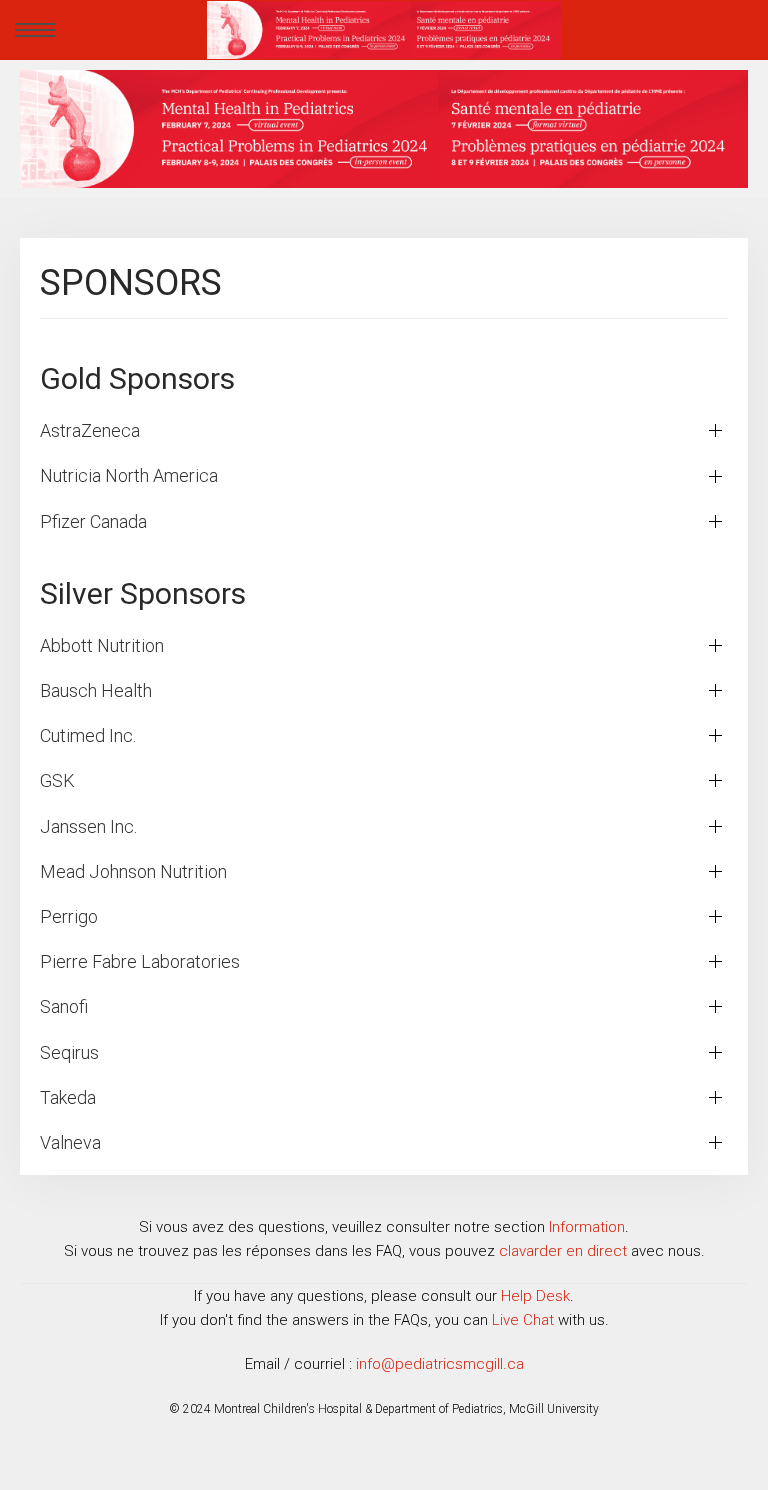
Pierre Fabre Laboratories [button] (140, 961)
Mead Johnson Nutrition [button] (133, 871)
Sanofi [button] (64, 1006)
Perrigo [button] (69, 916)
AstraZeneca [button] (90, 430)
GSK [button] (57, 780)
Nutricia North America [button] (129, 475)
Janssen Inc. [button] (88, 826)
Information (587, 1227)
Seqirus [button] (69, 1052)
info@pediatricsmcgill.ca (440, 1364)
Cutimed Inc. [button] (88, 735)
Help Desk (535, 1296)
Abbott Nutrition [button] (102, 645)
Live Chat (523, 1320)
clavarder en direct (563, 1251)
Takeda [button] (68, 1097)
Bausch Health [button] (96, 690)
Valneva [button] (70, 1142)
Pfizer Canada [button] (93, 521)
